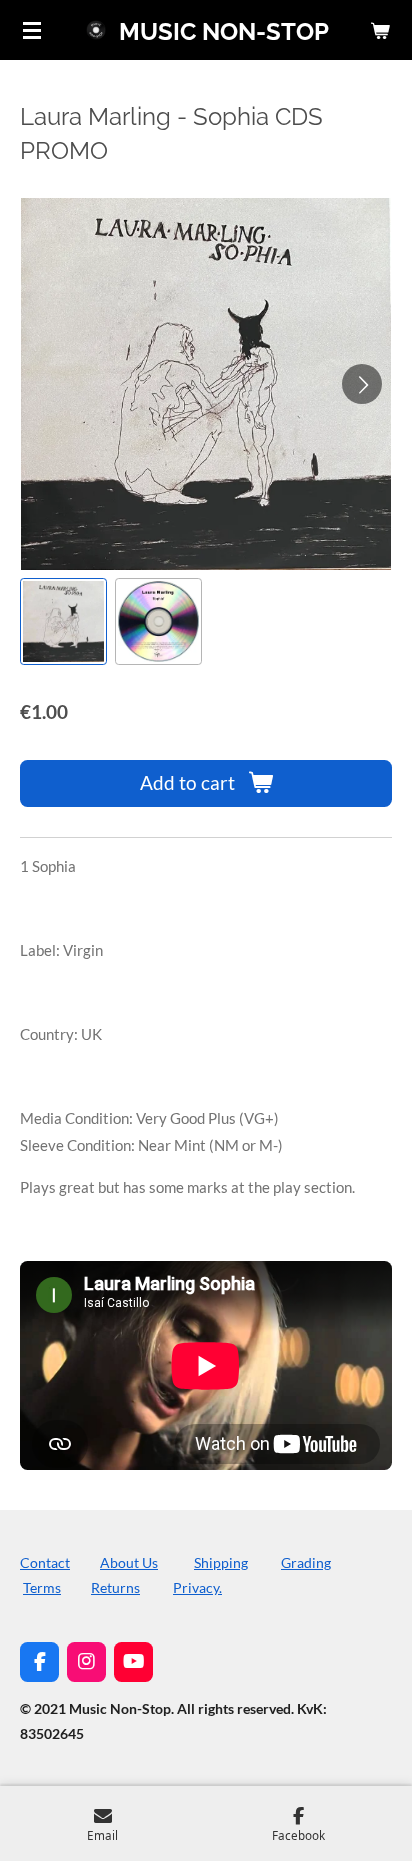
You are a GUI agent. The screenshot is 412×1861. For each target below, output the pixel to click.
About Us (129, 1562)
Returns (115, 1587)
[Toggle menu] (32, 30)
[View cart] (380, 30)
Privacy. (197, 1587)
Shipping (221, 1562)
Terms (42, 1587)
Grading (306, 1562)
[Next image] (362, 384)
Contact (45, 1562)
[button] (63, 621)
